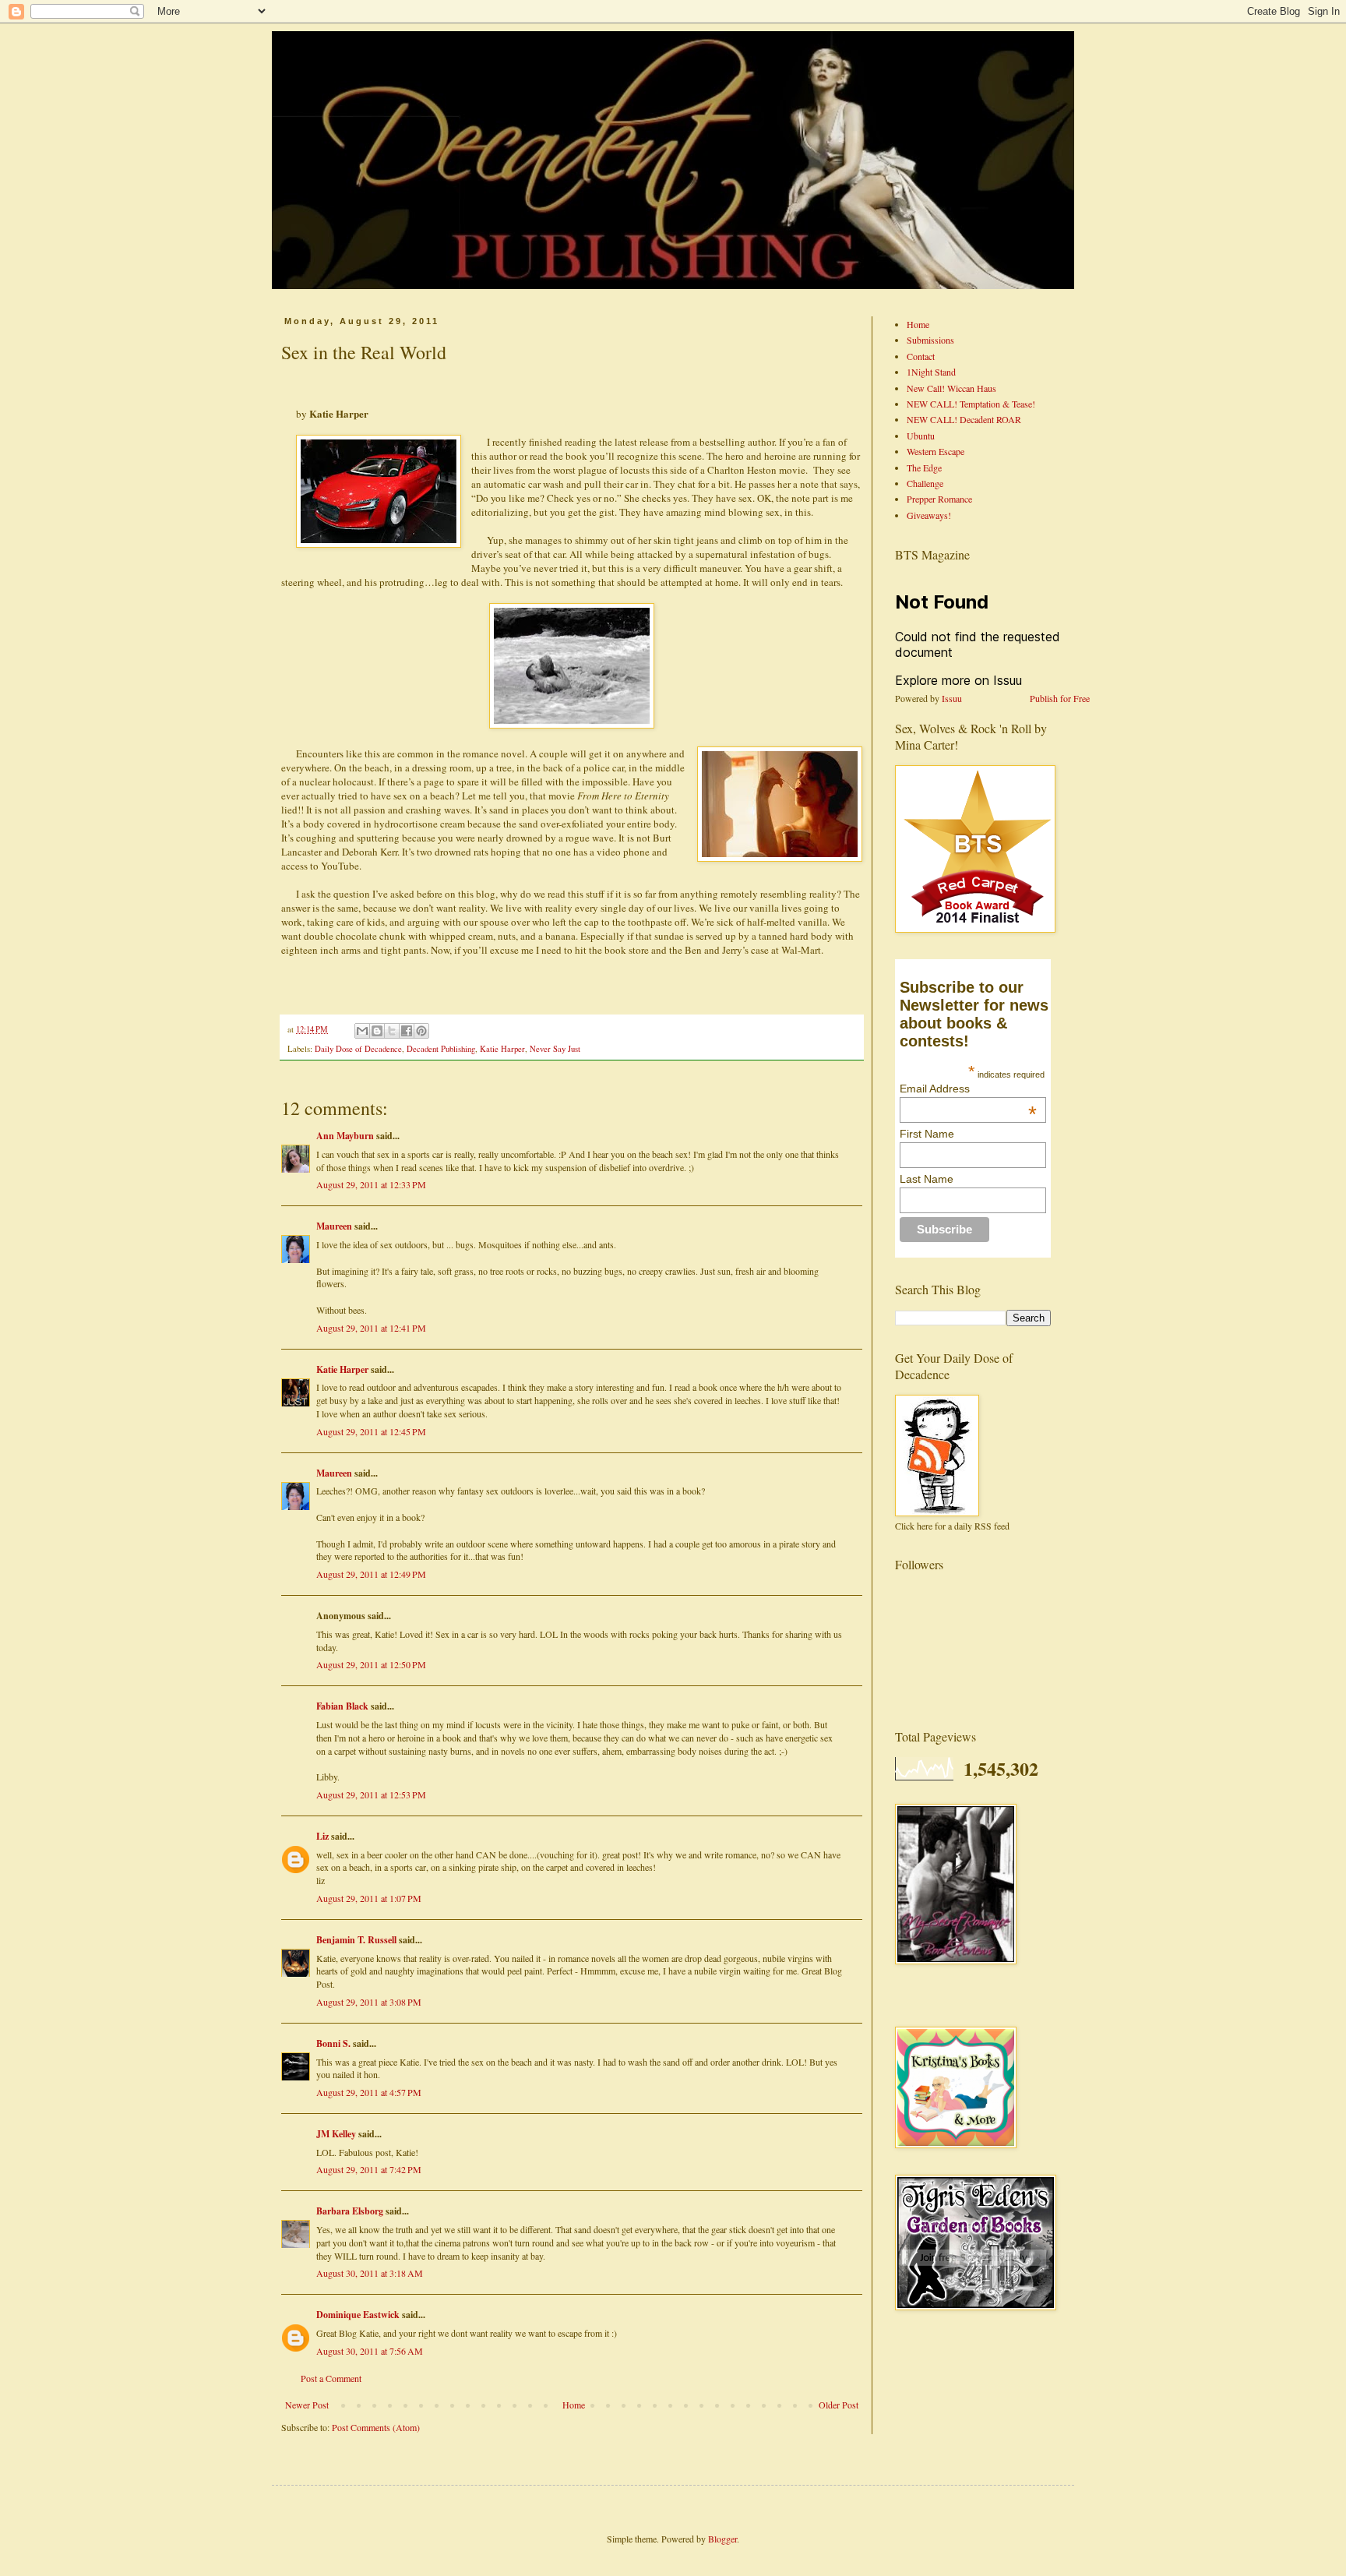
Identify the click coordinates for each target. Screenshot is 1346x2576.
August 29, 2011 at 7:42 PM (369, 2169)
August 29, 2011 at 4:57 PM (369, 2092)
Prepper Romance (939, 499)
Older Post (839, 2405)
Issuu (952, 698)
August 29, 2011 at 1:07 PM (369, 1898)
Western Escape (936, 451)
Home (574, 2405)
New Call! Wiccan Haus (951, 388)
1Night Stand (931, 372)
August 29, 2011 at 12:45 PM (371, 1431)
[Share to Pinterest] (421, 1031)
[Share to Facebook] (407, 1031)
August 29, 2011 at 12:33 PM (371, 1184)
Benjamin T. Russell (356, 1940)
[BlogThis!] (377, 1031)
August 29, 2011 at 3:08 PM (369, 2002)
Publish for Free (1060, 698)
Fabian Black (342, 1706)
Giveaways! (929, 515)
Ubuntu (921, 436)
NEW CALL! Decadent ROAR (964, 419)
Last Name (927, 1179)
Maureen (334, 1226)
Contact (921, 356)
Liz (322, 1836)
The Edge (924, 468)
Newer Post (307, 2405)
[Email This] (362, 1031)
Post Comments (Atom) (376, 2427)
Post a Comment (331, 2378)
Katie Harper (502, 1049)
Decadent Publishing (441, 1049)
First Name (927, 1134)
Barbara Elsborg (350, 2211)
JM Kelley (336, 2134)
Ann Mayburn (345, 1136)
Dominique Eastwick (358, 2315)
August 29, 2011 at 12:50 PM (371, 1664)
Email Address (968, 1089)
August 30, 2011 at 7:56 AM (370, 2351)
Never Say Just (555, 1049)
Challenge (925, 483)
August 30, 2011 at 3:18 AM (370, 2273)
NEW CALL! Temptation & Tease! (971, 404)
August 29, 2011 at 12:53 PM (371, 1794)
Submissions (930, 340)
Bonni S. (333, 2043)
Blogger (722, 2539)
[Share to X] (392, 1031)
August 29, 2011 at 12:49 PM (371, 1574)
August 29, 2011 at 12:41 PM (371, 1328)
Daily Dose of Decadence (358, 1049)
